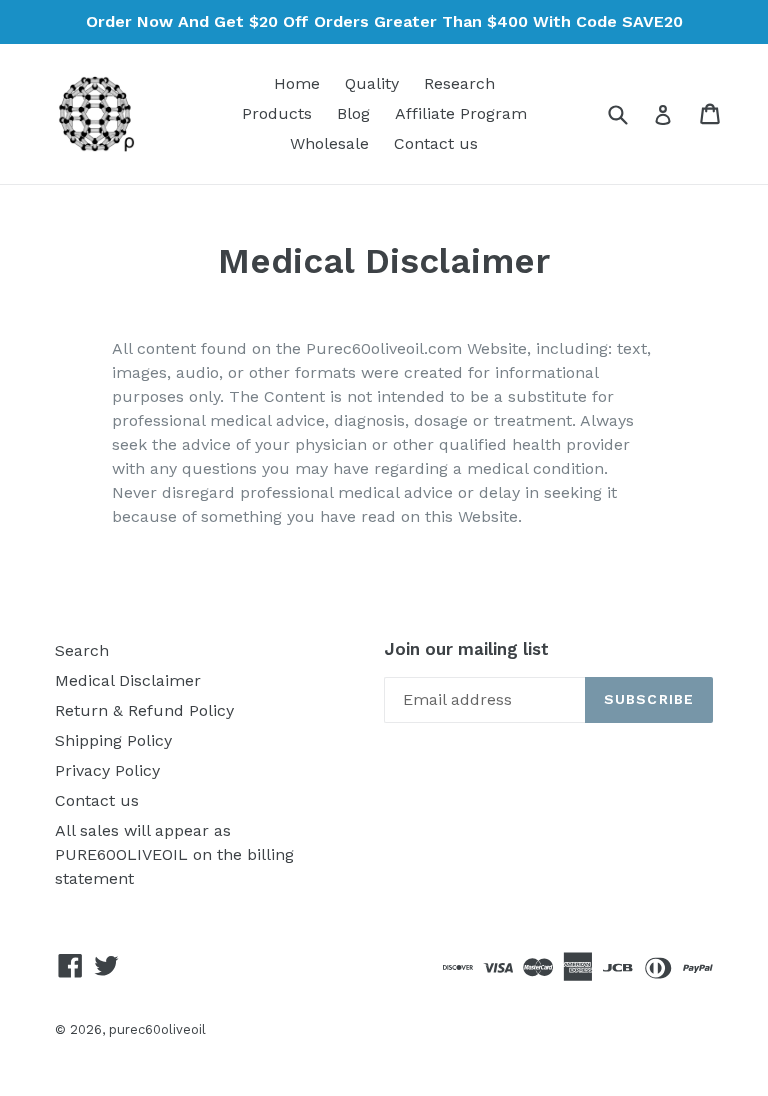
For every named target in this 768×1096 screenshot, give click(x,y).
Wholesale (329, 143)
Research (459, 83)
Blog (353, 113)
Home (297, 83)
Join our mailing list (466, 649)
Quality (372, 83)
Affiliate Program (461, 113)
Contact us (436, 143)
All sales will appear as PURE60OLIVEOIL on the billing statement (174, 854)
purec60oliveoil (157, 1029)
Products (277, 113)
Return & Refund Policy (144, 710)
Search (82, 650)
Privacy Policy (107, 770)
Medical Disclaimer (128, 680)
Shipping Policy (113, 740)
